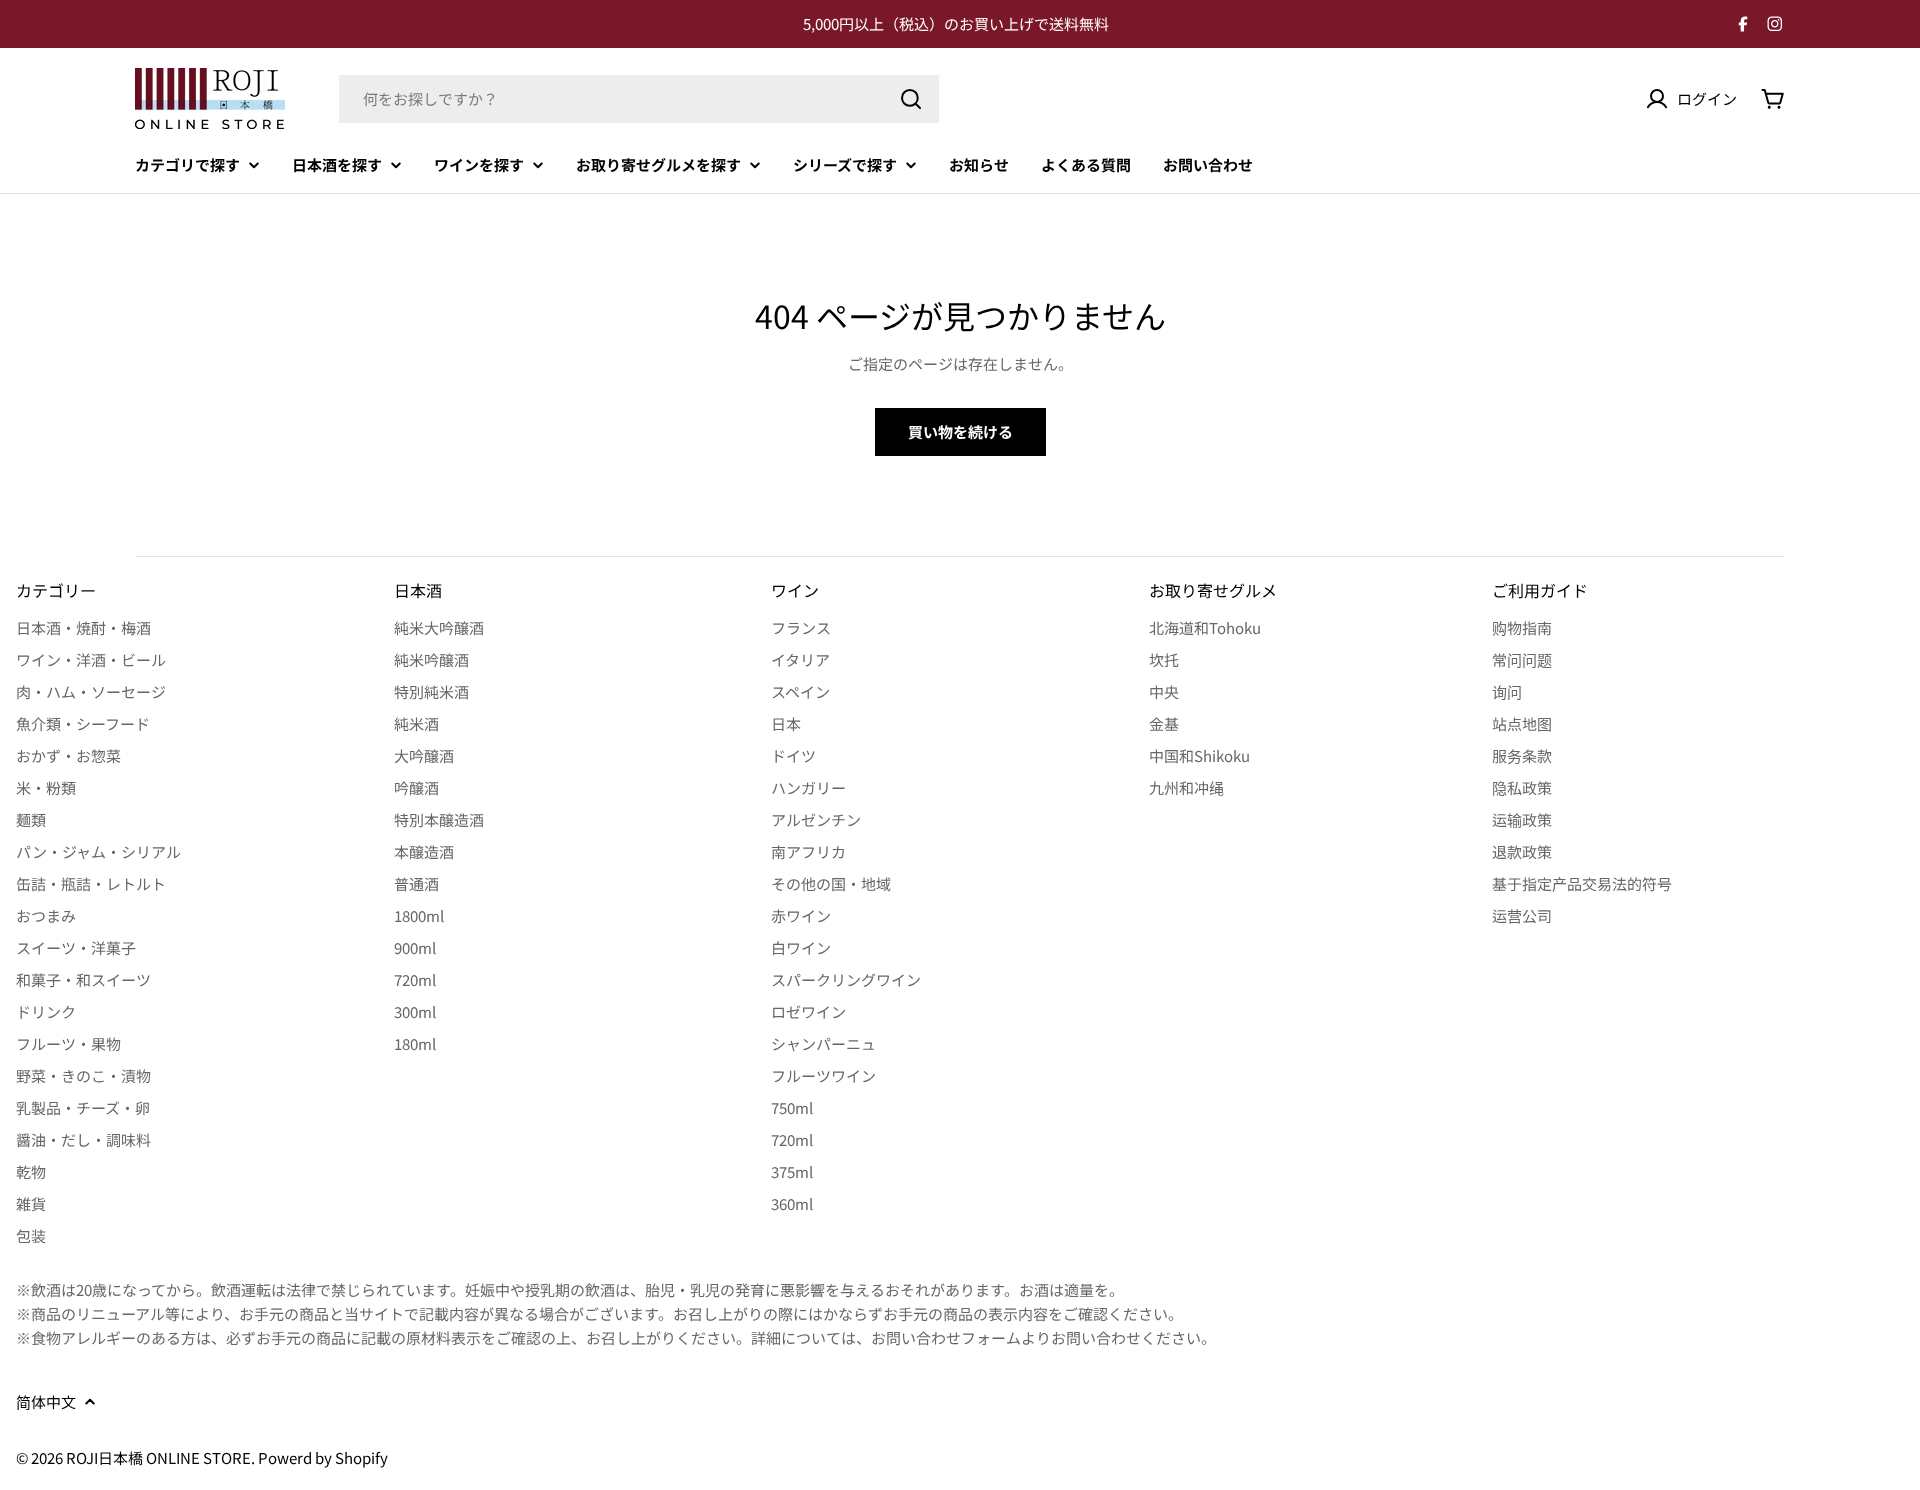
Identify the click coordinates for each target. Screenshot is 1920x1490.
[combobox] (639, 99)
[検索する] (911, 99)
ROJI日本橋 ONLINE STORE (158, 1457)
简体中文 (46, 1401)
